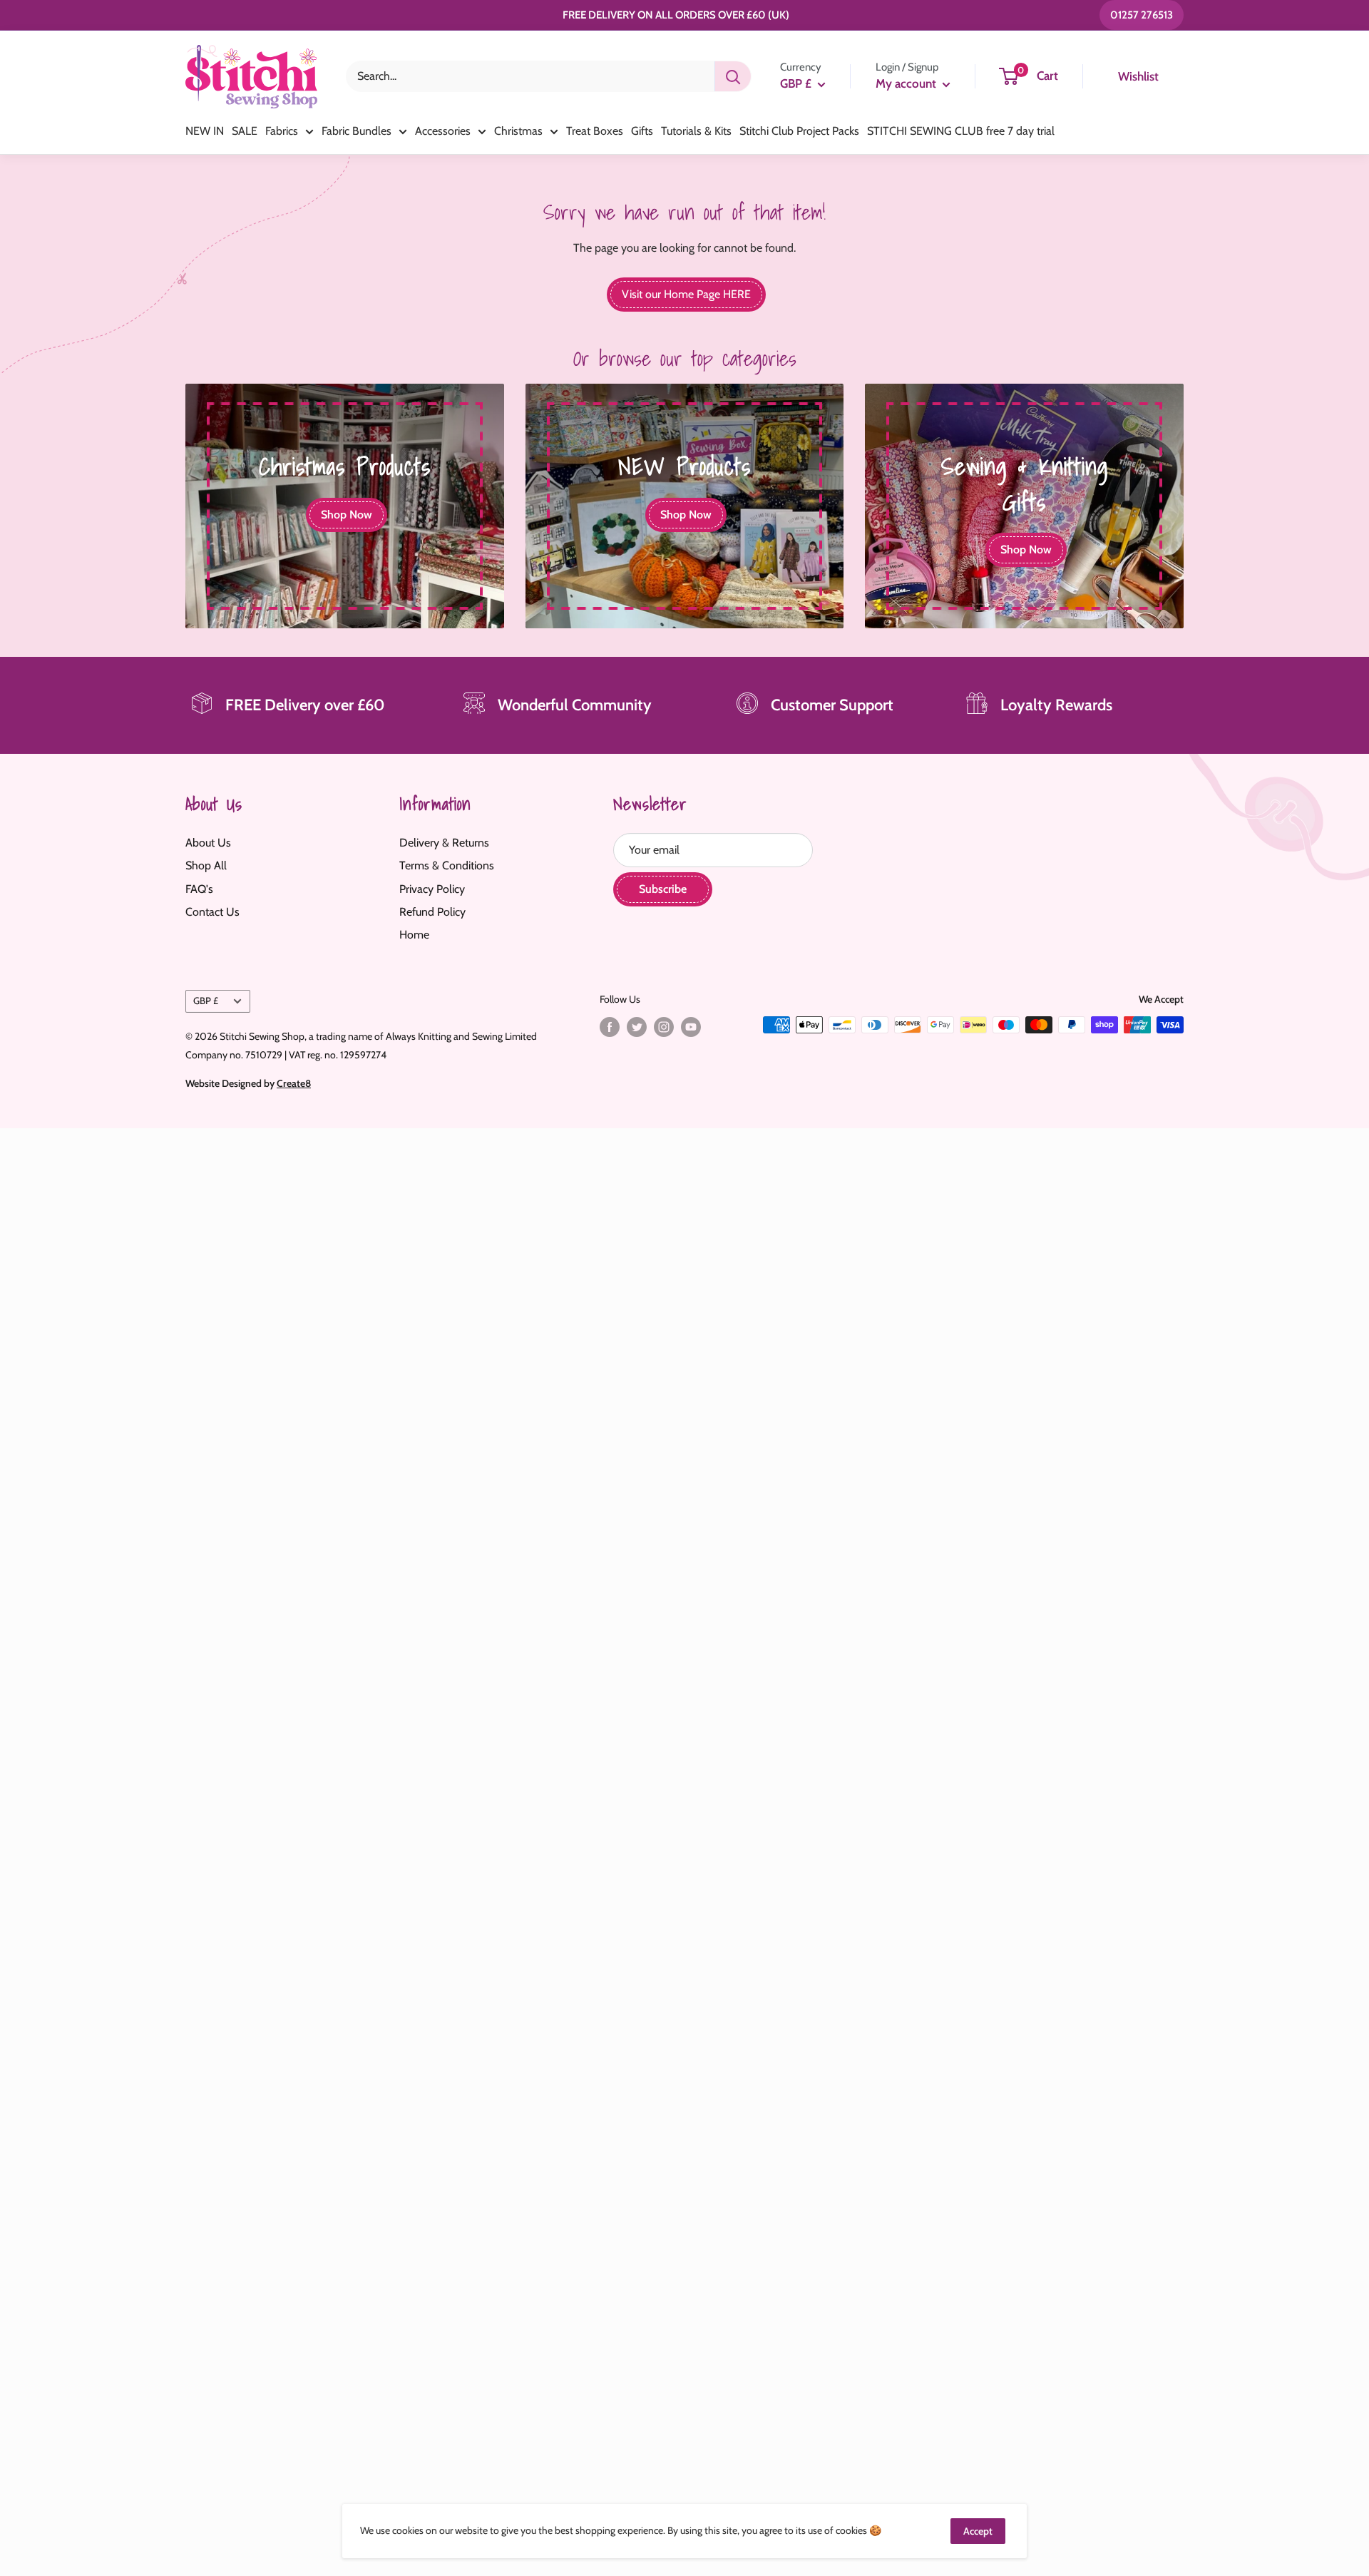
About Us (208, 843)
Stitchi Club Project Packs (799, 131)
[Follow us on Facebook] (610, 1027)
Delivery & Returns (444, 843)
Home (414, 935)
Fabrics (282, 131)
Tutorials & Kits (696, 131)
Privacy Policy (432, 889)
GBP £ (206, 1001)
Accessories (443, 131)
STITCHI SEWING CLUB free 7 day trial (961, 131)
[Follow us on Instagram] (664, 1027)
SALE (245, 131)
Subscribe (663, 889)
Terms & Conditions (447, 865)
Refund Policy (432, 912)
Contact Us (212, 912)
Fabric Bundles (357, 131)
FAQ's (199, 889)
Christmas (518, 131)
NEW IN (205, 131)
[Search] (733, 76)
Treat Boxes (595, 131)
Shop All (206, 865)
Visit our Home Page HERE (686, 294)
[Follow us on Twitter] (637, 1027)
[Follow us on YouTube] (691, 1027)
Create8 (294, 1083)
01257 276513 (1142, 15)
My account (907, 83)
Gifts (642, 131)
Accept (978, 2531)
